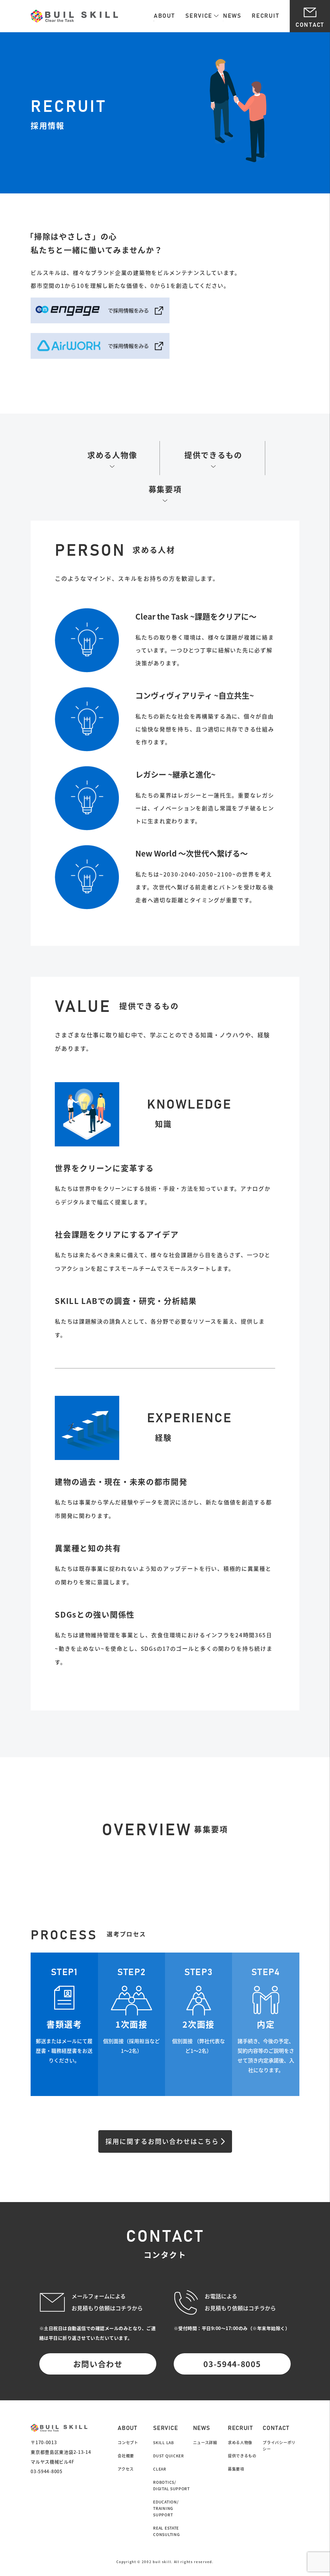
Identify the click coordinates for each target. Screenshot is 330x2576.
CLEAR (160, 2469)
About (164, 16)
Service (199, 16)
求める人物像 (112, 455)
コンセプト (128, 2443)
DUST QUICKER (168, 2456)
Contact (310, 25)
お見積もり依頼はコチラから (107, 2308)
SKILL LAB (163, 2443)
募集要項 (165, 489)
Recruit (265, 16)
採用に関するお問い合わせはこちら (162, 2141)
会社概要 (126, 2456)
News (232, 16)
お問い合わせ (98, 2364)
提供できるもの (213, 455)
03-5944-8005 (232, 2364)
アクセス (126, 2469)
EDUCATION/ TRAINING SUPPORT (166, 2508)
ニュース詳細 (205, 2443)
